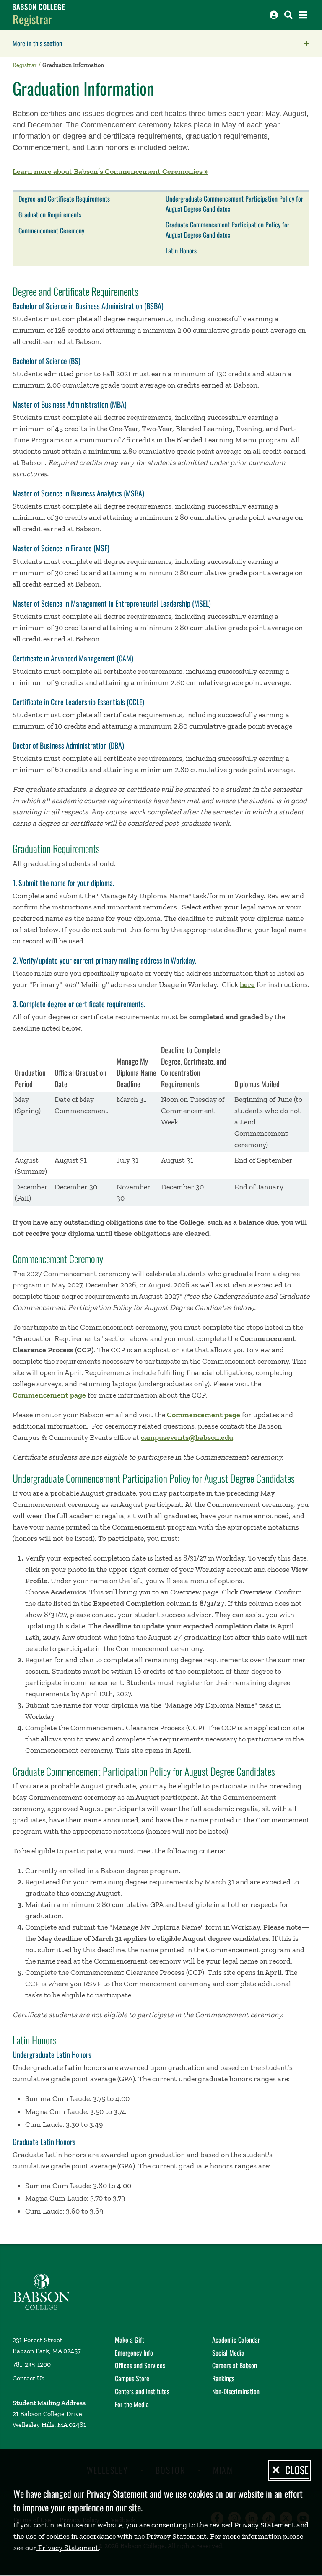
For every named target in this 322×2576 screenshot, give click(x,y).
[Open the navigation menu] (303, 15)
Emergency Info (134, 2353)
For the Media (132, 2404)
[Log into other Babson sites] (274, 15)
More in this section (90, 43)
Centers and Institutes (142, 2391)
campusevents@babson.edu (187, 1437)
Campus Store (132, 2378)
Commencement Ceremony (51, 230)
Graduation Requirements (50, 214)
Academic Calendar (236, 2340)
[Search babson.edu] (288, 15)
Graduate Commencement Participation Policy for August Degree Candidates (227, 230)
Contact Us (29, 2378)
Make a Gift (130, 2340)
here (247, 984)
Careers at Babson (235, 2365)
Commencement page (49, 1395)
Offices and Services (140, 2365)
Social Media (228, 2353)
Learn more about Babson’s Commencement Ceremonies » (110, 171)
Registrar (32, 19)
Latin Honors (181, 251)
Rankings (223, 2378)
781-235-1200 (32, 2364)
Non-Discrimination (236, 2391)
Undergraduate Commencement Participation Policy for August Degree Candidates (234, 204)
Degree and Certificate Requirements (64, 199)
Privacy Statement (68, 2548)
